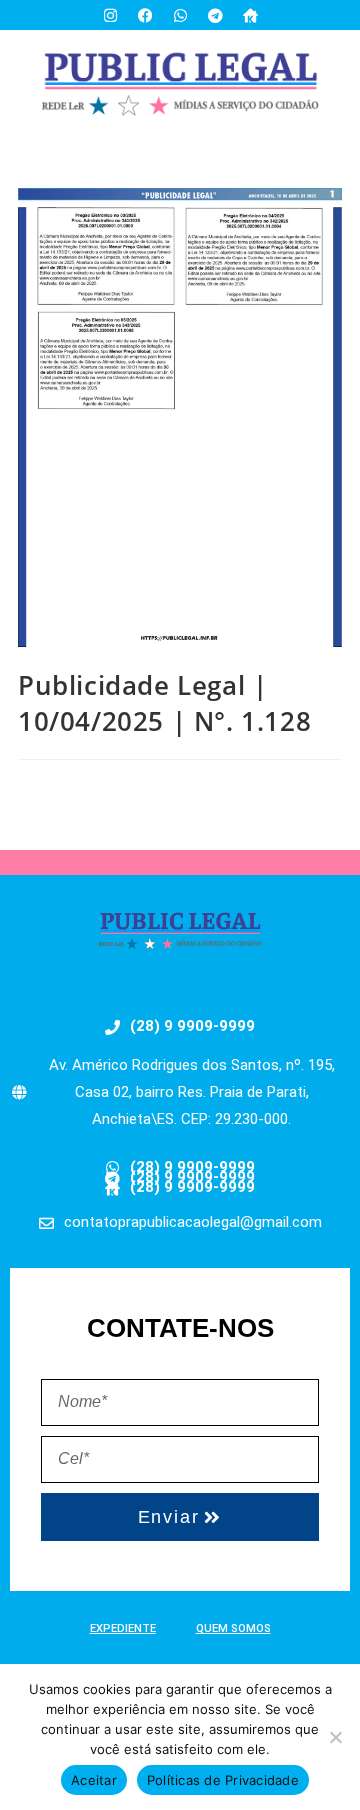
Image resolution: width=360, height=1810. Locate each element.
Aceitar (94, 1780)
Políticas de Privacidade (223, 1780)
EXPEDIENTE (123, 1628)
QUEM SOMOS (233, 1628)
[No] (335, 1737)
